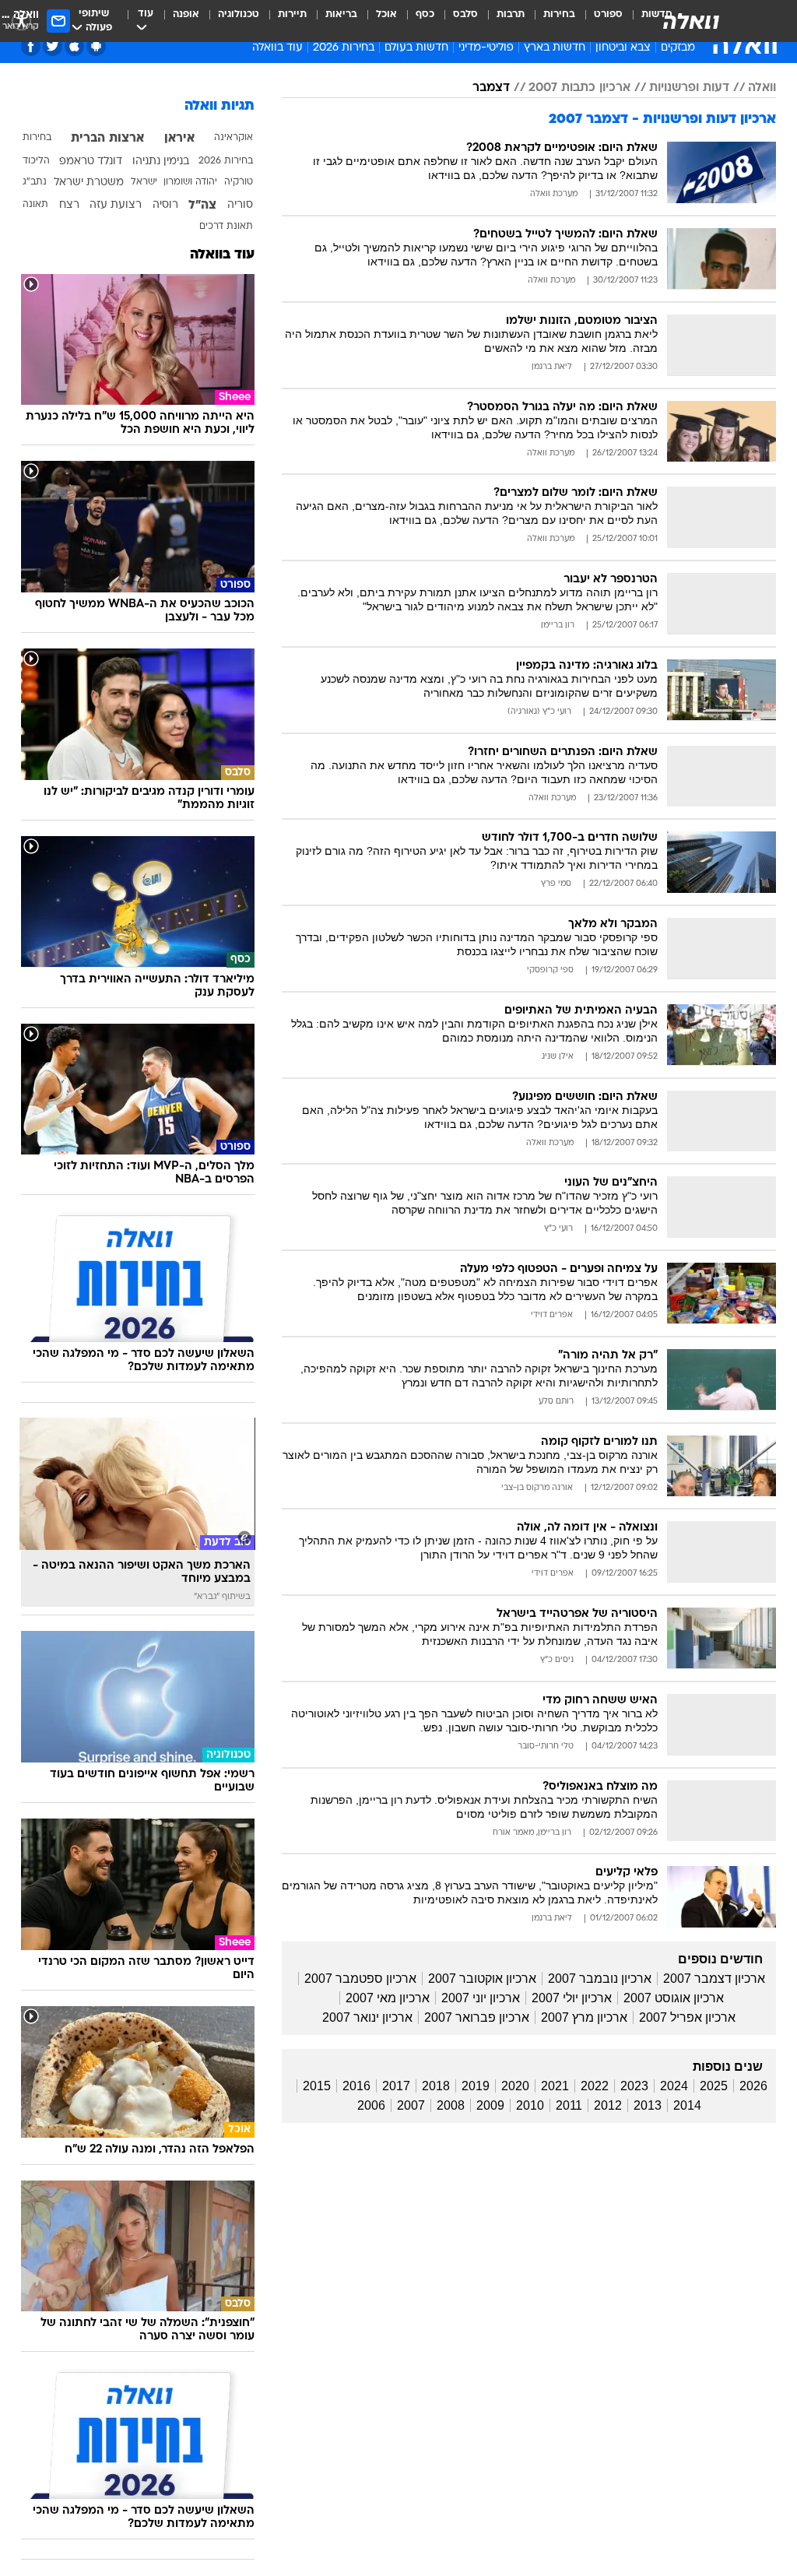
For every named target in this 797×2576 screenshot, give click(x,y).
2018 (436, 2086)
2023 (634, 2086)
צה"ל (202, 206)
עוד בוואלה (222, 255)
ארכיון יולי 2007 (572, 1998)
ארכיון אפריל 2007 (687, 2017)
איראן (179, 139)
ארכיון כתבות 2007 (579, 88)
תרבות (511, 14)
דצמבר (491, 88)
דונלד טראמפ (91, 162)
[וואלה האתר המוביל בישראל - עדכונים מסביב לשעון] (691, 21)
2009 (490, 2105)
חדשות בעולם (416, 48)
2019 (476, 2086)
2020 (515, 2086)
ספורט (608, 14)
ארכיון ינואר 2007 (367, 2017)
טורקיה (239, 182)
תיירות (292, 14)
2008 (451, 2105)
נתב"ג (35, 182)
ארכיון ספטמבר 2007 (360, 1979)
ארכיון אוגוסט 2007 (674, 1998)
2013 (648, 2105)
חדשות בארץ (555, 48)
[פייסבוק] (31, 46)
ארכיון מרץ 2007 (584, 2017)
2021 (555, 2086)
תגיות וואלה (219, 106)
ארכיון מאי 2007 (388, 1998)
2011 (569, 2105)
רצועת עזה (116, 205)
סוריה (240, 205)
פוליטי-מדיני (486, 48)
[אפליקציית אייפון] (74, 46)
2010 (530, 2105)
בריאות (341, 14)
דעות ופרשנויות (689, 88)
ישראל (144, 182)
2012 (608, 2105)
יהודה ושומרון (190, 182)
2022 (595, 2086)
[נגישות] (21, 21)
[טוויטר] (53, 46)
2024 (674, 2086)
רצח (69, 205)
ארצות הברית (107, 139)
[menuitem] (599, 21)
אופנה (186, 14)
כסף (425, 14)
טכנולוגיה (239, 14)
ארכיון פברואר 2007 (477, 2017)
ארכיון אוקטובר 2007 (482, 1979)
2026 (753, 2086)
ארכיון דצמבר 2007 (714, 1979)
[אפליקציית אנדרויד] (96, 46)
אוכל (386, 14)
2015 (317, 2086)
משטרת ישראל (89, 183)
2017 (396, 2086)
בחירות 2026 (344, 48)
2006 (371, 2105)
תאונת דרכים (226, 227)
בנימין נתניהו (161, 162)
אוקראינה (233, 138)
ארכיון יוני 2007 (481, 1998)
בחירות (559, 14)
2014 (687, 2105)
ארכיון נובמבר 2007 (600, 1979)
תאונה (35, 205)
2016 (356, 2086)
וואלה (762, 88)
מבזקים (678, 48)
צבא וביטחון (623, 48)
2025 (714, 2086)
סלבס (465, 14)
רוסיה (165, 205)
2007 (411, 2105)
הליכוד (36, 161)
